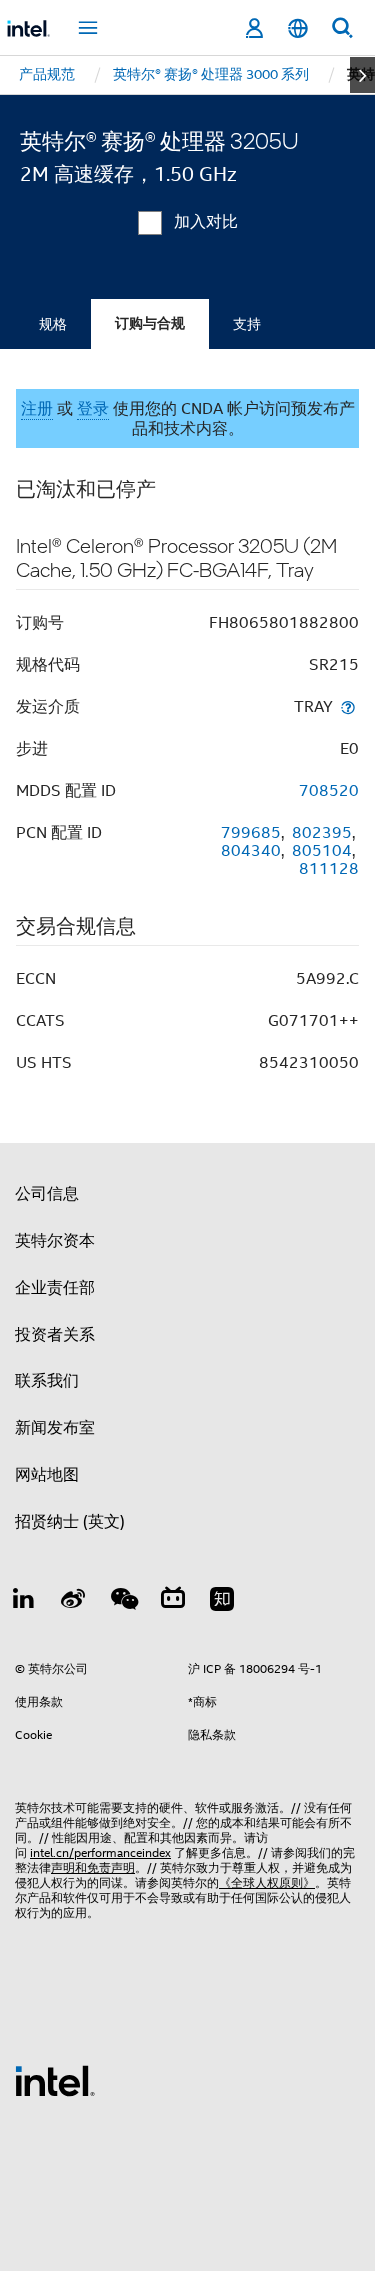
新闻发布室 (55, 1428)
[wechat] (123, 1602)
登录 (93, 409)
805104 (322, 851)
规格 (53, 324)
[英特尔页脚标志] (55, 2080)
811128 (329, 869)
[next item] (362, 75)
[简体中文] (298, 28)
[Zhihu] (222, 1602)
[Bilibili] (173, 1602)
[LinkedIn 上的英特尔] (24, 1602)
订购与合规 (150, 323)
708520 (329, 791)
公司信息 (47, 1194)
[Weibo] (74, 1602)
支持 (247, 324)
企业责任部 (55, 1288)
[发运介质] (348, 706)
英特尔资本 (55, 1241)
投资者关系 (55, 1335)
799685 (251, 833)
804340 (251, 851)
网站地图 (47, 1475)
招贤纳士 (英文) (70, 1522)
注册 (37, 409)
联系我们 (47, 1381)
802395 (322, 833)
